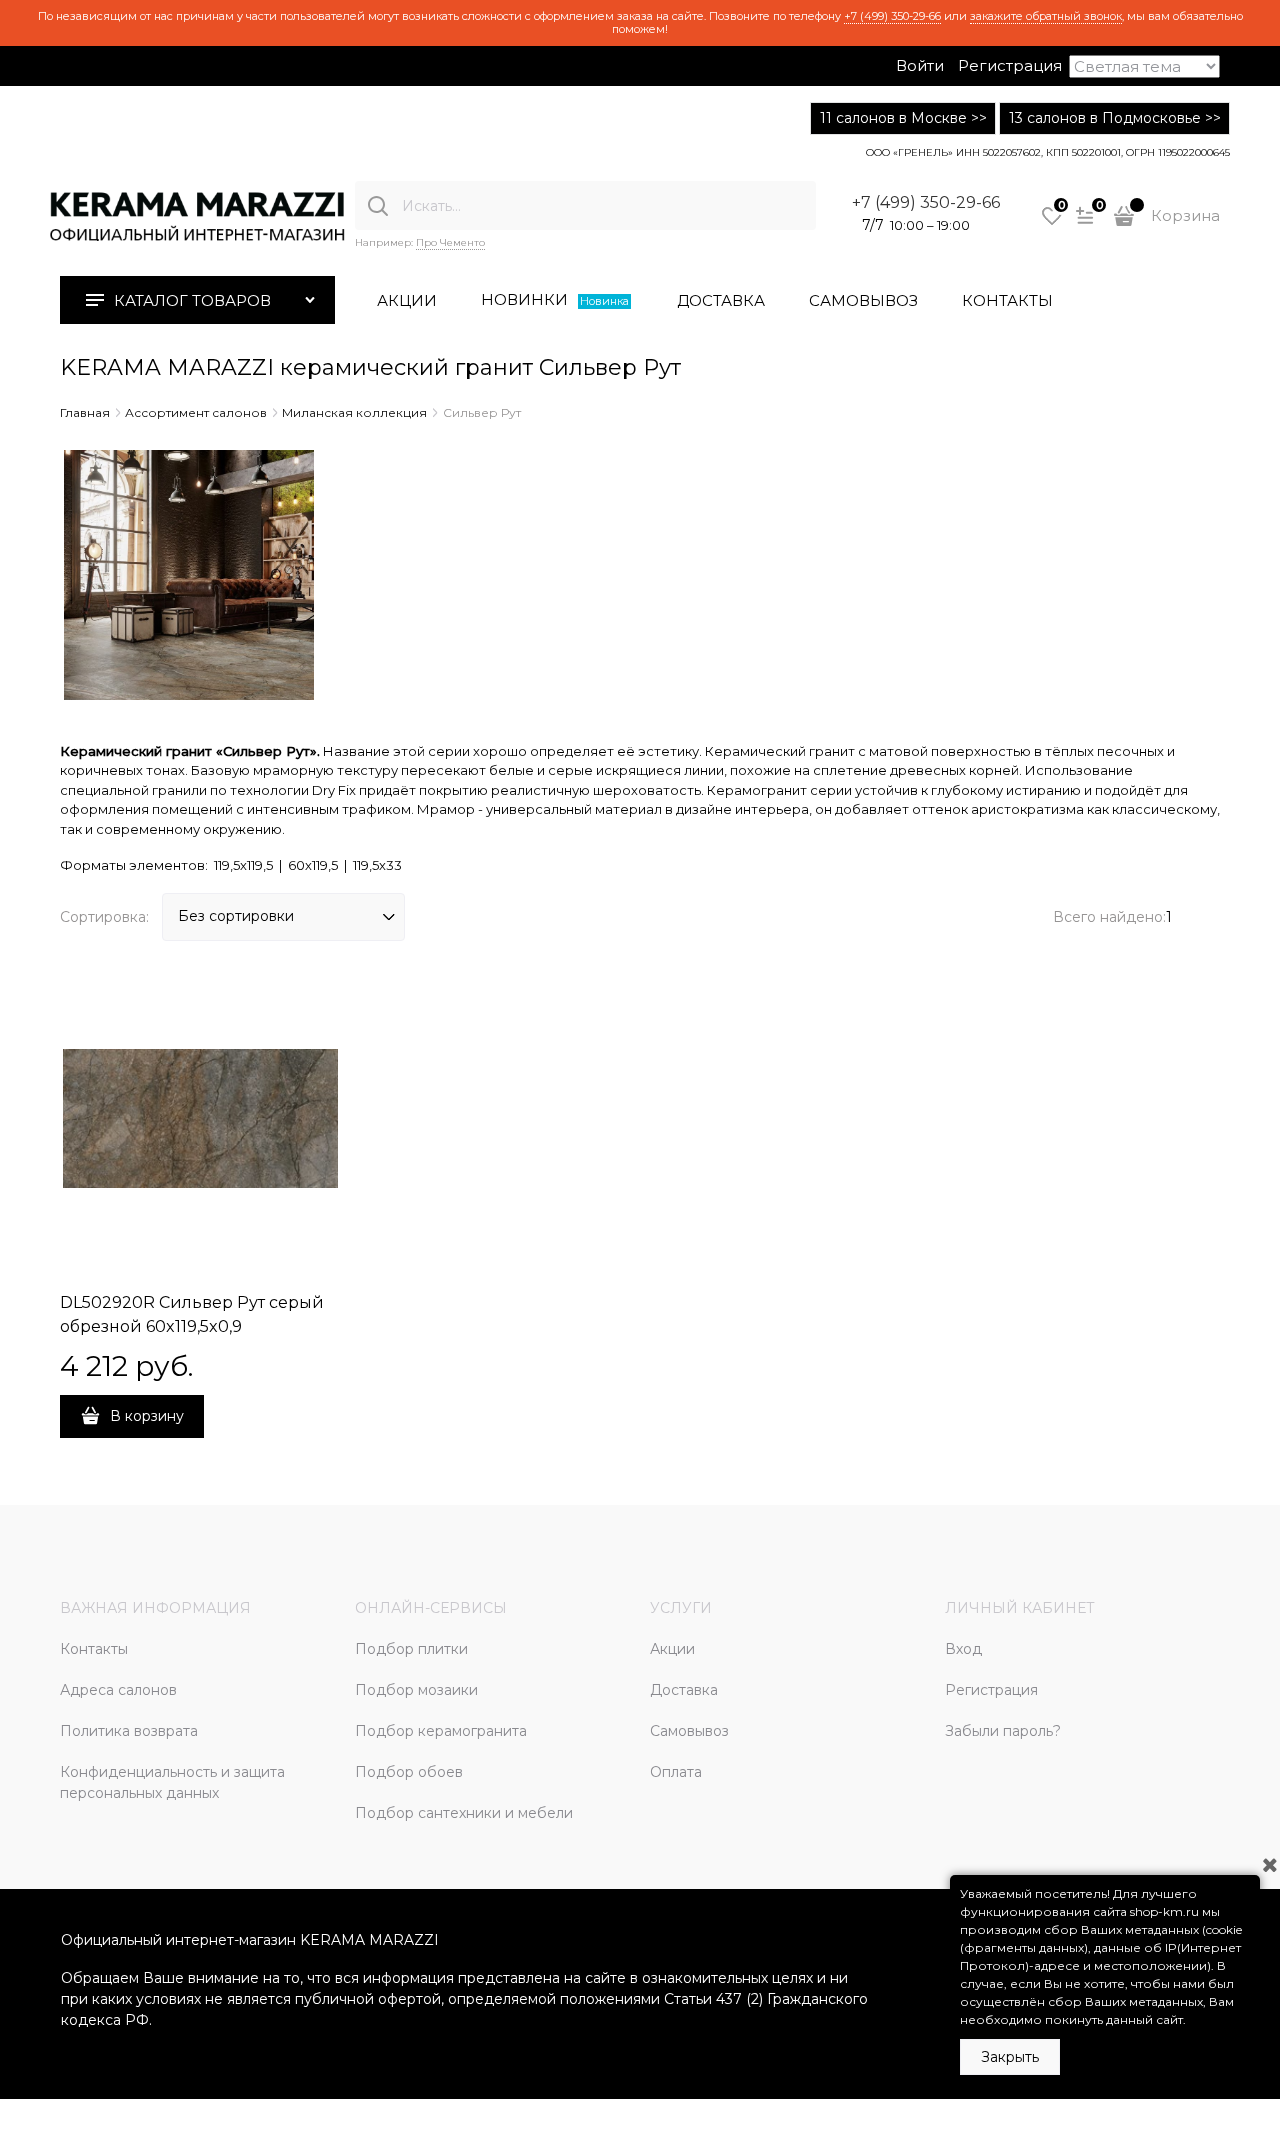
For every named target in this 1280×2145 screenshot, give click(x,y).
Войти (920, 65)
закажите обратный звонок (1046, 16)
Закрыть (1010, 2057)
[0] (1052, 223)
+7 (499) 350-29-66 (892, 16)
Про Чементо (450, 242)
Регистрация (1010, 65)
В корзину (147, 1416)
